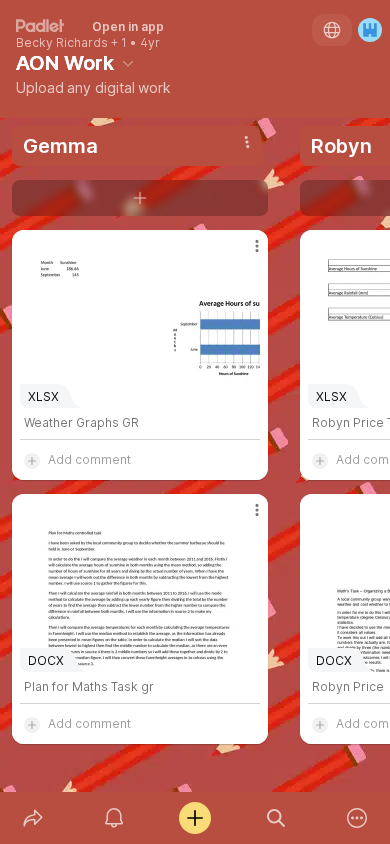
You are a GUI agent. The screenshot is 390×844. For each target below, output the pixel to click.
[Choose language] (332, 30)
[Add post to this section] (140, 198)
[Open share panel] (32, 818)
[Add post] (194, 818)
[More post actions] (244, 254)
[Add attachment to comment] (32, 460)
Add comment (89, 459)
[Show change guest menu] (370, 30)
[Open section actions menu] (247, 142)
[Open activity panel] (113, 818)
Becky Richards (62, 43)
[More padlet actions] (357, 818)
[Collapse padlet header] (128, 63)
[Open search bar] (276, 818)
